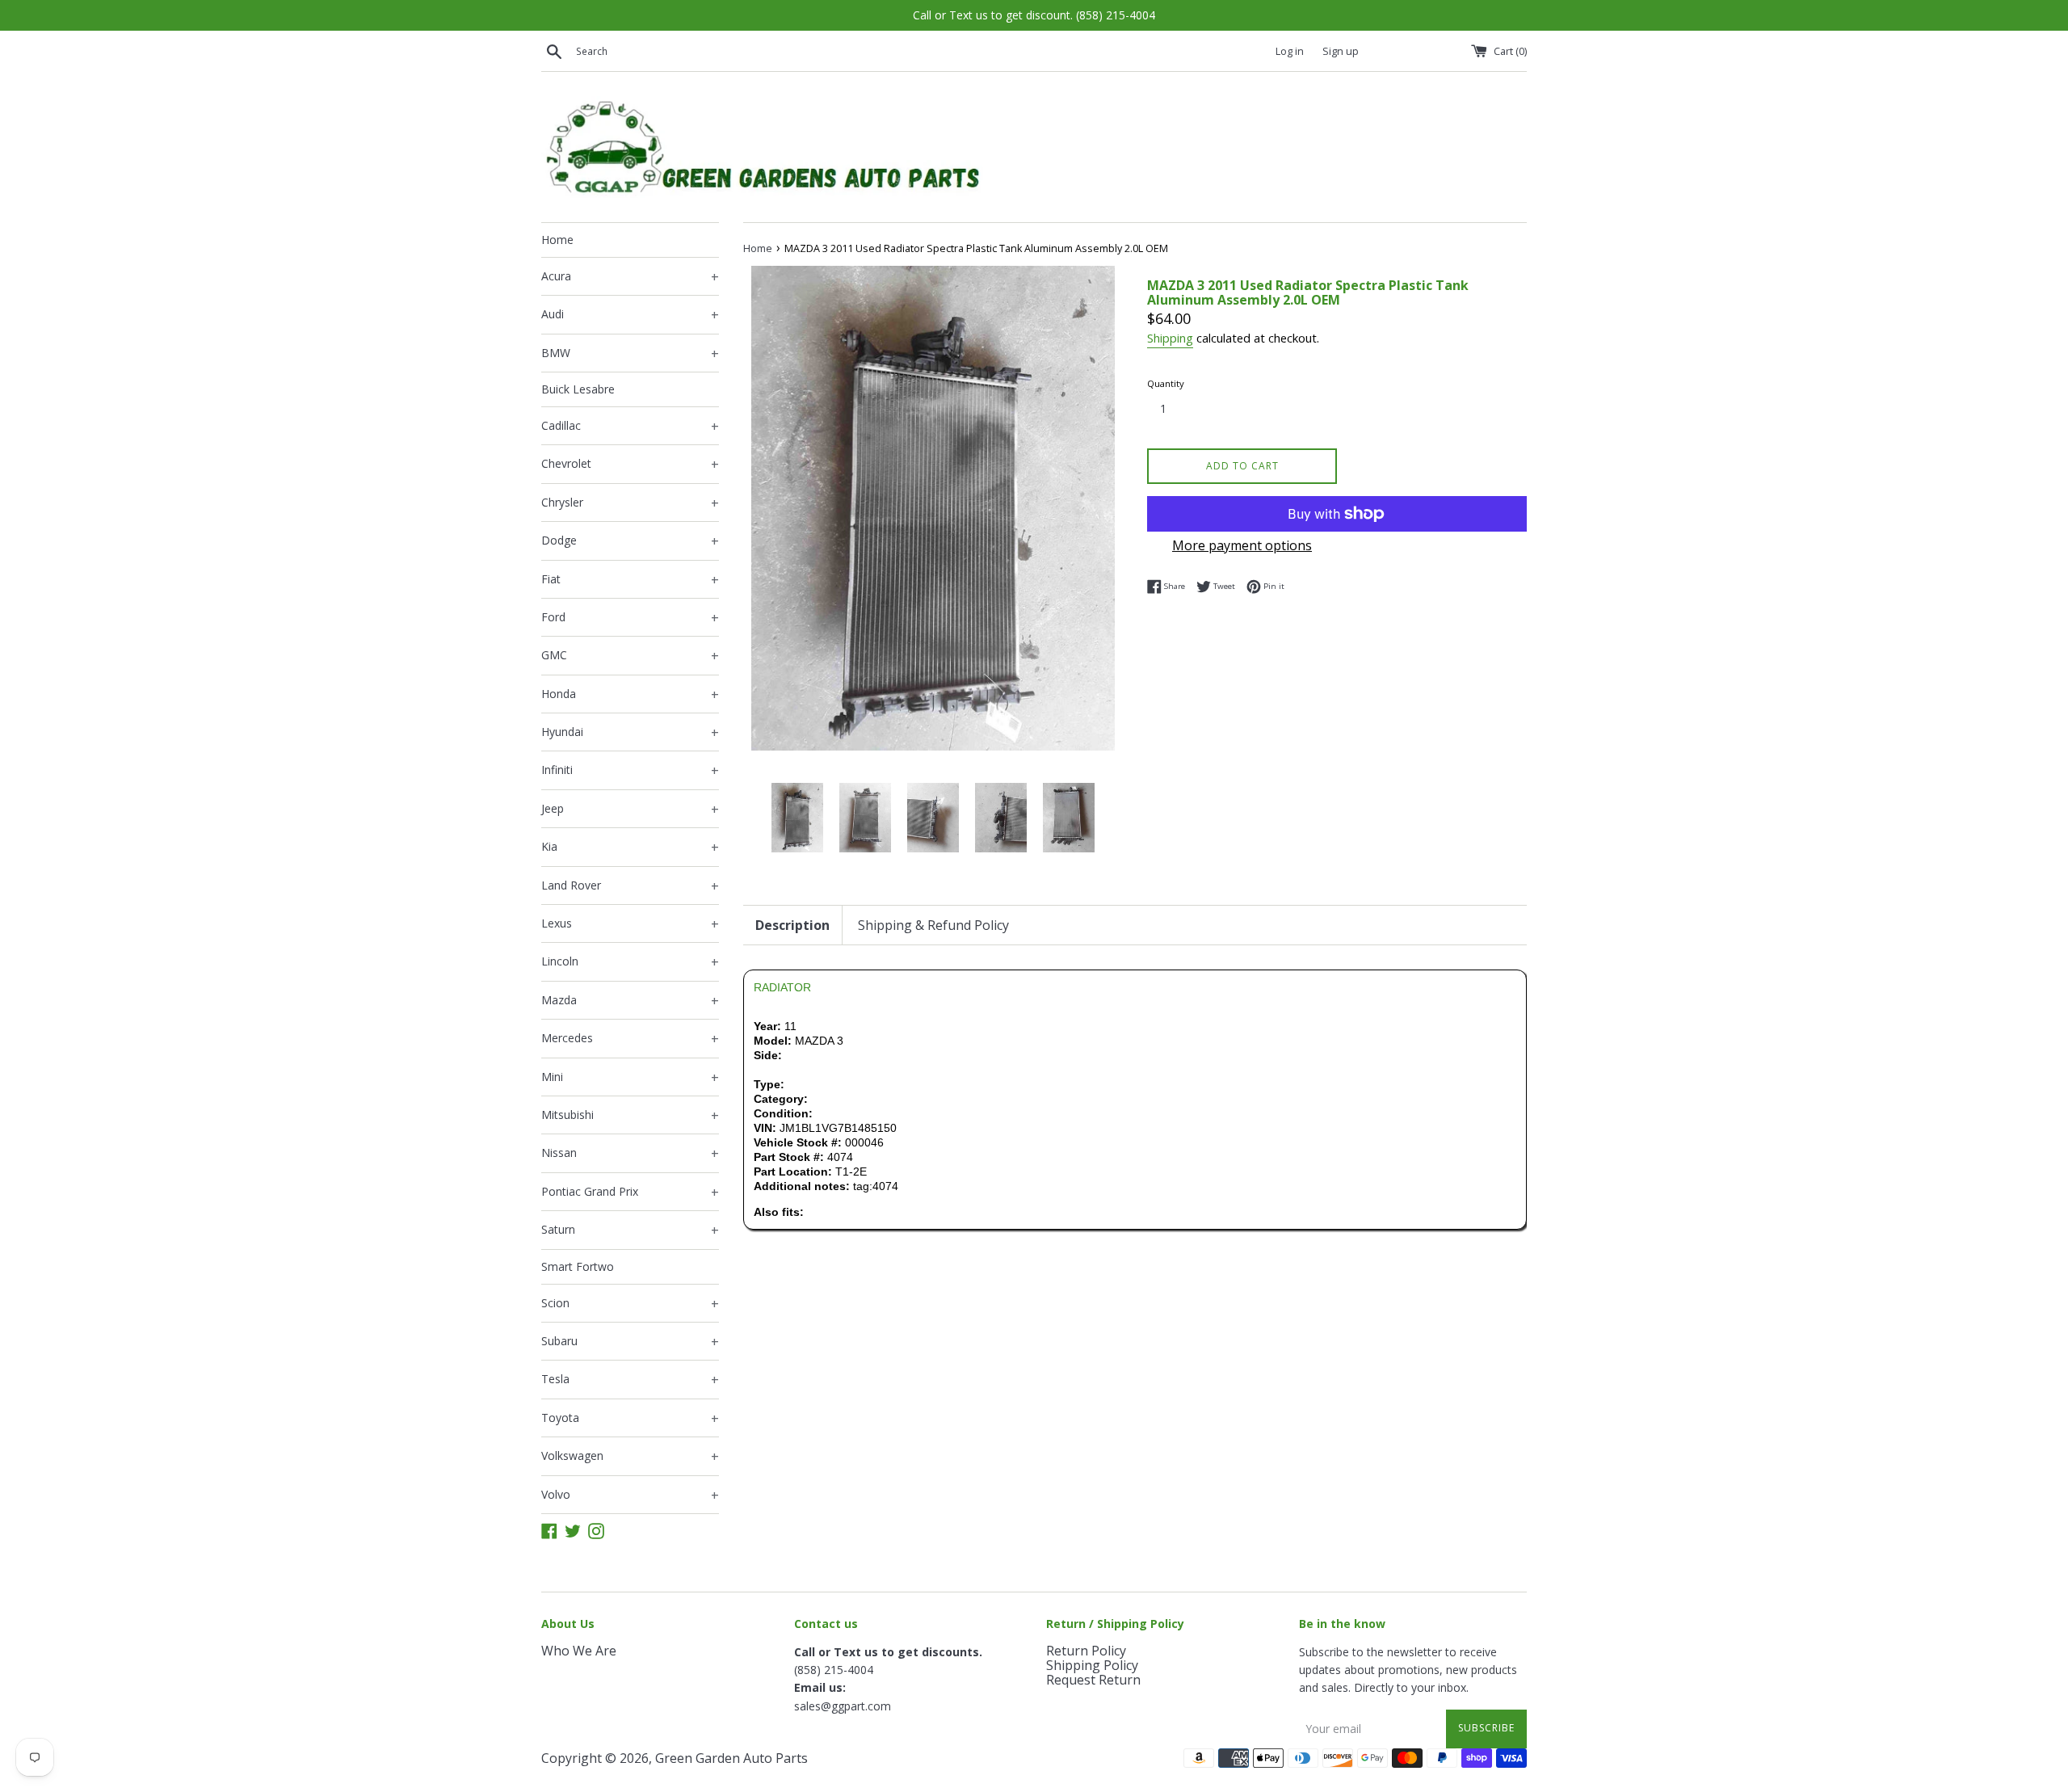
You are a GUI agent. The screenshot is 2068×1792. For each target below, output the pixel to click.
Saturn (630, 1230)
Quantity (1166, 383)
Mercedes (630, 1039)
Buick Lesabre (578, 389)
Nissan (630, 1154)
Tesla (630, 1380)
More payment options (1242, 545)
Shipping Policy (1092, 1665)
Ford (630, 618)
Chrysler (630, 503)
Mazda (630, 1001)
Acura (630, 277)
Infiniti (630, 771)
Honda (630, 695)
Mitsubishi (630, 1116)
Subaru (630, 1342)
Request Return (1093, 1680)
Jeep (630, 810)
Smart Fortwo (578, 1266)
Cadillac (630, 427)
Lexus (630, 924)
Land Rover (630, 886)
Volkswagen (630, 1457)
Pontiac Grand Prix (630, 1193)
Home (557, 240)
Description (792, 925)
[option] (797, 817)
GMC (630, 656)
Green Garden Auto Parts (731, 1758)
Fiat (630, 580)
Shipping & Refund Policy (933, 925)
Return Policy (1086, 1651)
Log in (1290, 51)
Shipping (1170, 338)
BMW (630, 354)
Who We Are (579, 1651)
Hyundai (630, 733)
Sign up (1341, 51)
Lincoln (630, 962)
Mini (630, 1078)
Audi (630, 315)
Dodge (630, 541)
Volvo (630, 1495)
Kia (630, 848)
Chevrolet (630, 465)
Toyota (630, 1419)
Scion (630, 1304)
